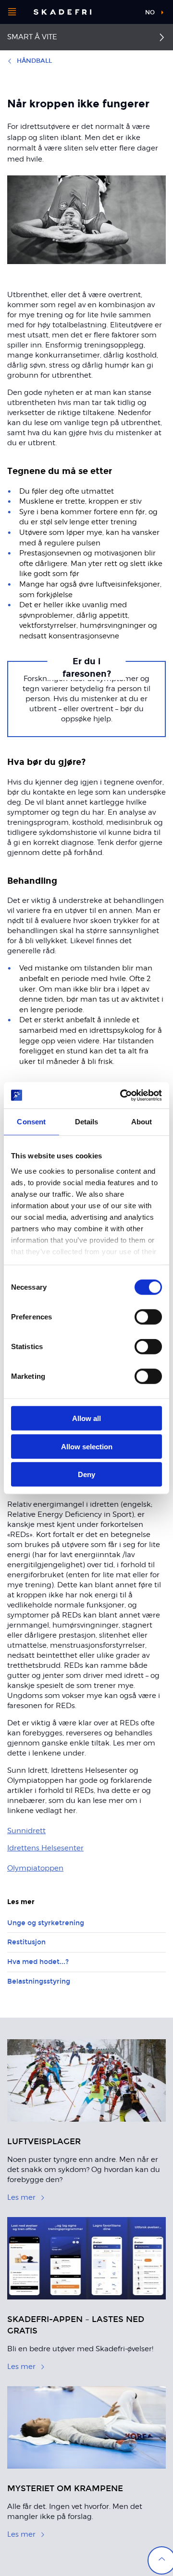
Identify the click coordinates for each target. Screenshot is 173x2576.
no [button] (150, 12)
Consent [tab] (31, 1122)
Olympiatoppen (35, 1868)
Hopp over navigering (111, 12)
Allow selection (87, 1446)
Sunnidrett (26, 1831)
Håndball (34, 61)
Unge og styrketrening (46, 1923)
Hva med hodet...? (38, 1962)
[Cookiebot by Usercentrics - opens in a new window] (122, 1095)
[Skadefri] (62, 12)
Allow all (86, 1418)
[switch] (148, 1317)
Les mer (21, 2197)
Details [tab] (87, 1122)
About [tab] (142, 1122)
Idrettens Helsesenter (45, 1848)
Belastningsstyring (39, 1981)
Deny (86, 1474)
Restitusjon (26, 1942)
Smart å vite (32, 37)
